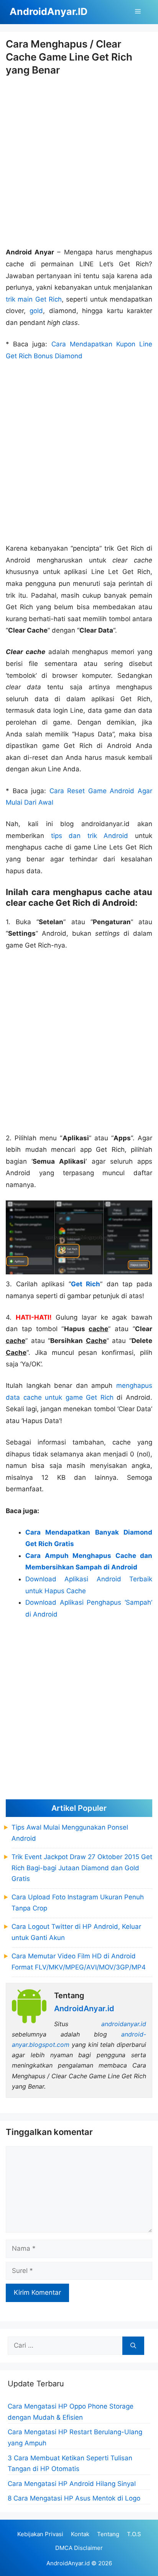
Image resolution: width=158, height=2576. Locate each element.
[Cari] (133, 2346)
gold (36, 311)
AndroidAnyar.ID (49, 11)
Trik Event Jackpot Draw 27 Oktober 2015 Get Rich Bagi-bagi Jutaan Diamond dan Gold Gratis (82, 1868)
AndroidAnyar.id (68, 2563)
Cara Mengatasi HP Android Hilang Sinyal (72, 2484)
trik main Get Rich (34, 299)
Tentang (108, 2534)
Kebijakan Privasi (40, 2534)
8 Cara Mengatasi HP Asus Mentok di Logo (74, 2498)
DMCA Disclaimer (79, 2548)
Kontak (80, 2534)
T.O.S (134, 2534)
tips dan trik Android (90, 836)
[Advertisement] (79, 162)
